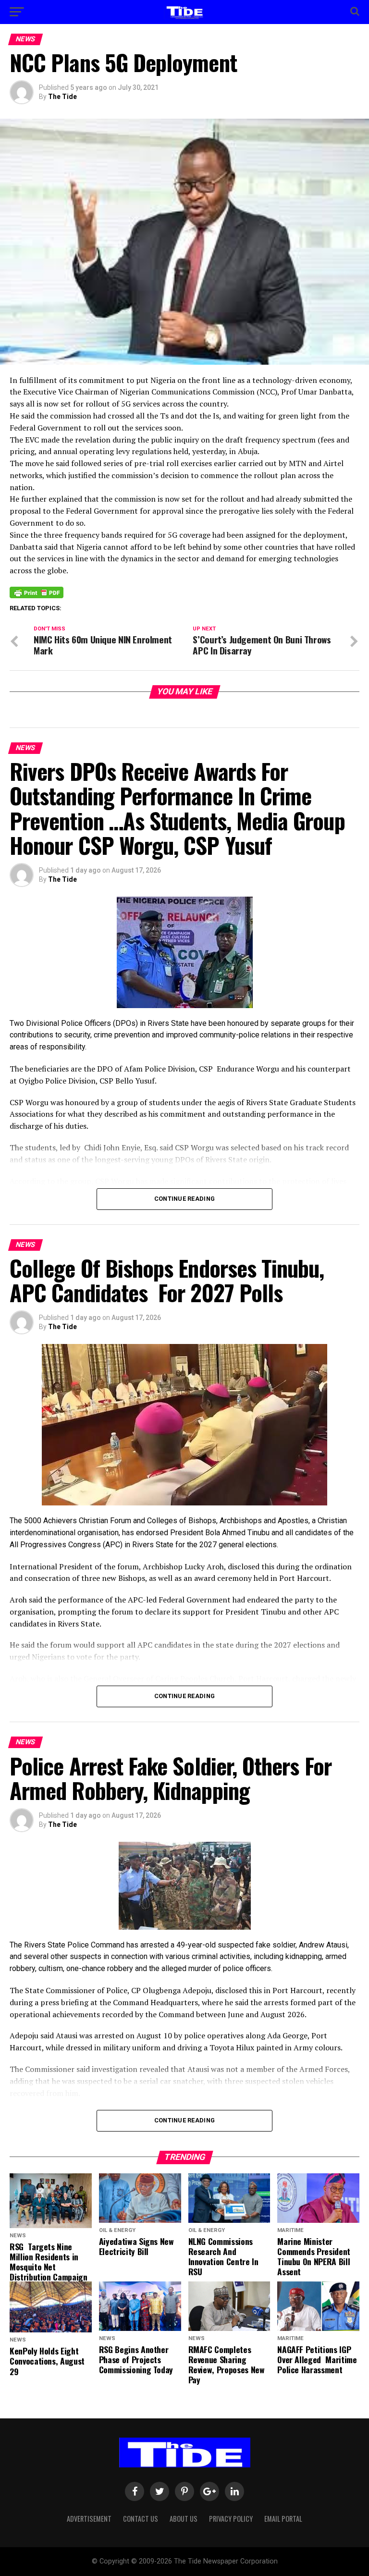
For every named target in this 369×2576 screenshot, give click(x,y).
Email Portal (283, 2519)
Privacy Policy (231, 2519)
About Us (184, 2519)
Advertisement (89, 2519)
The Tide (62, 97)
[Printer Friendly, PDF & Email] (37, 592)
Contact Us (141, 2519)
